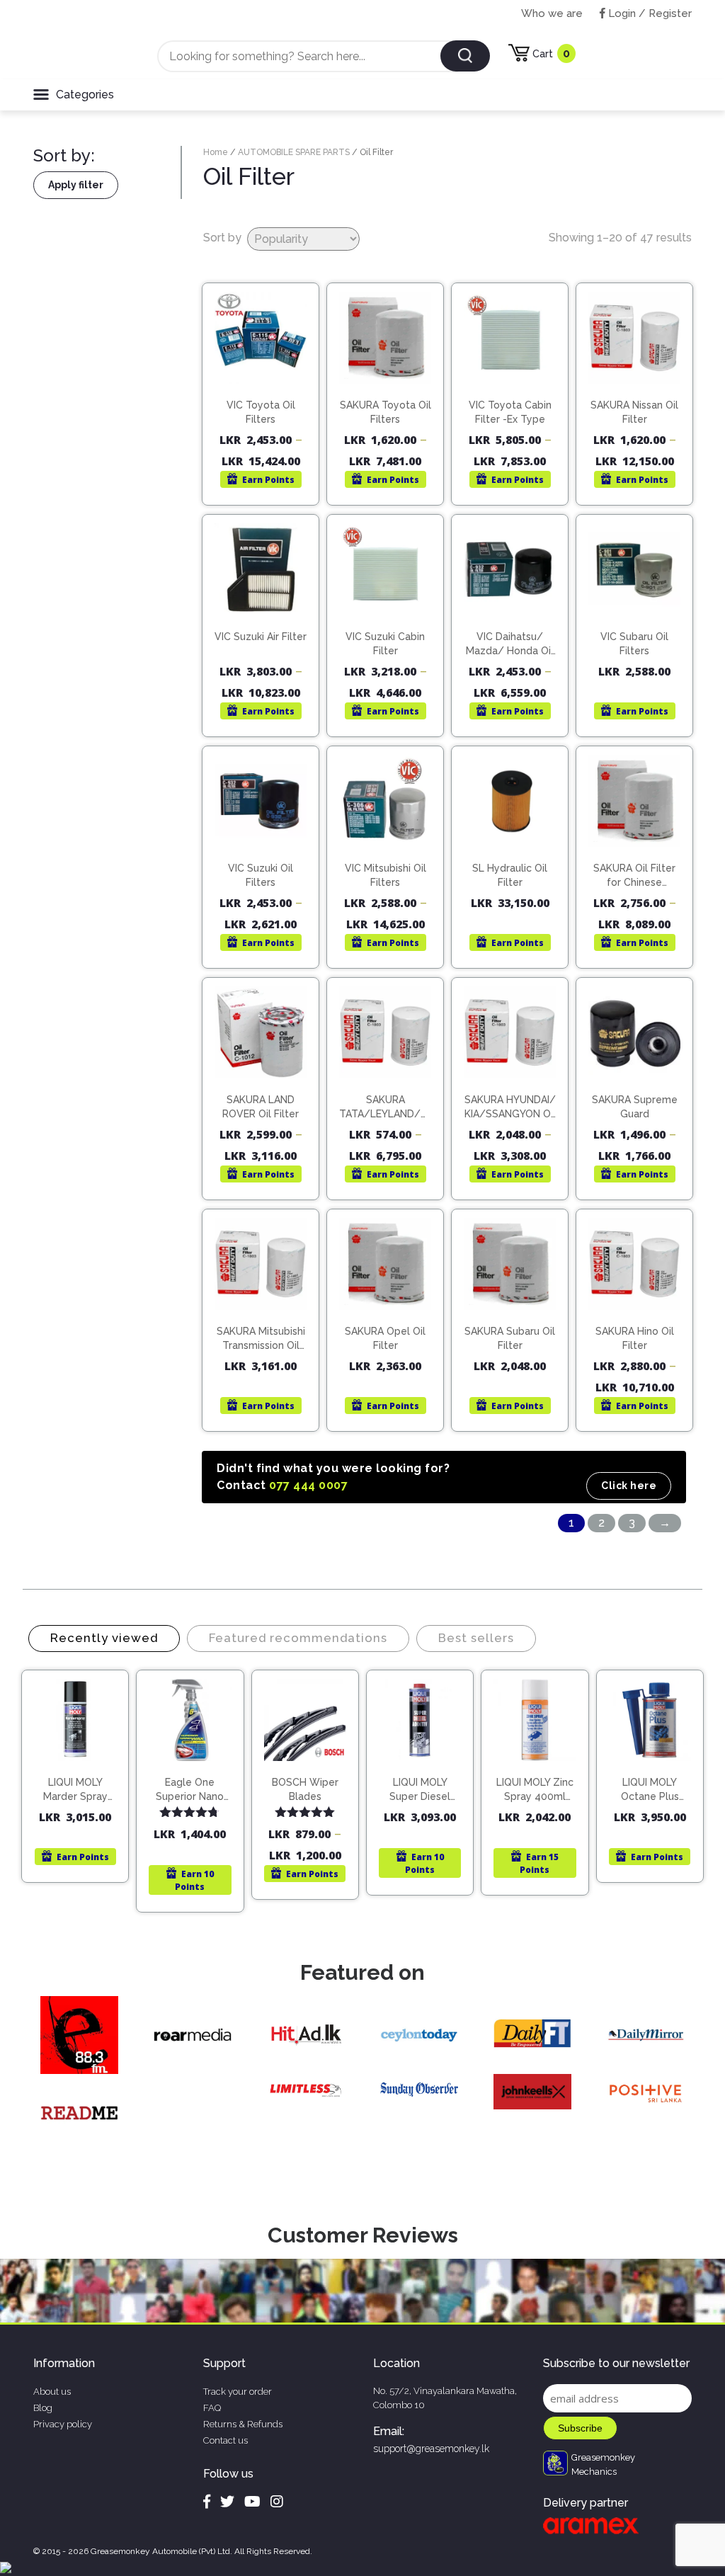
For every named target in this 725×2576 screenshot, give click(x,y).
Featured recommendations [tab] (298, 1638)
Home (216, 152)
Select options (267, 385)
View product (261, 415)
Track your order (238, 2392)
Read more (641, 617)
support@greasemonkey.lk (431, 2449)
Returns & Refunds (243, 2424)
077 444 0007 (308, 1485)
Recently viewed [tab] (104, 1638)
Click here (629, 1486)
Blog (43, 2408)
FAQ (212, 2408)
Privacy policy (63, 2424)
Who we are (552, 13)
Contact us (226, 2440)
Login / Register (649, 13)
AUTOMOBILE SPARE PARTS (294, 152)
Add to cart (82, 1765)
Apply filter (76, 185)
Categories (85, 95)
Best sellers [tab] (476, 1638)
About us (52, 2392)
